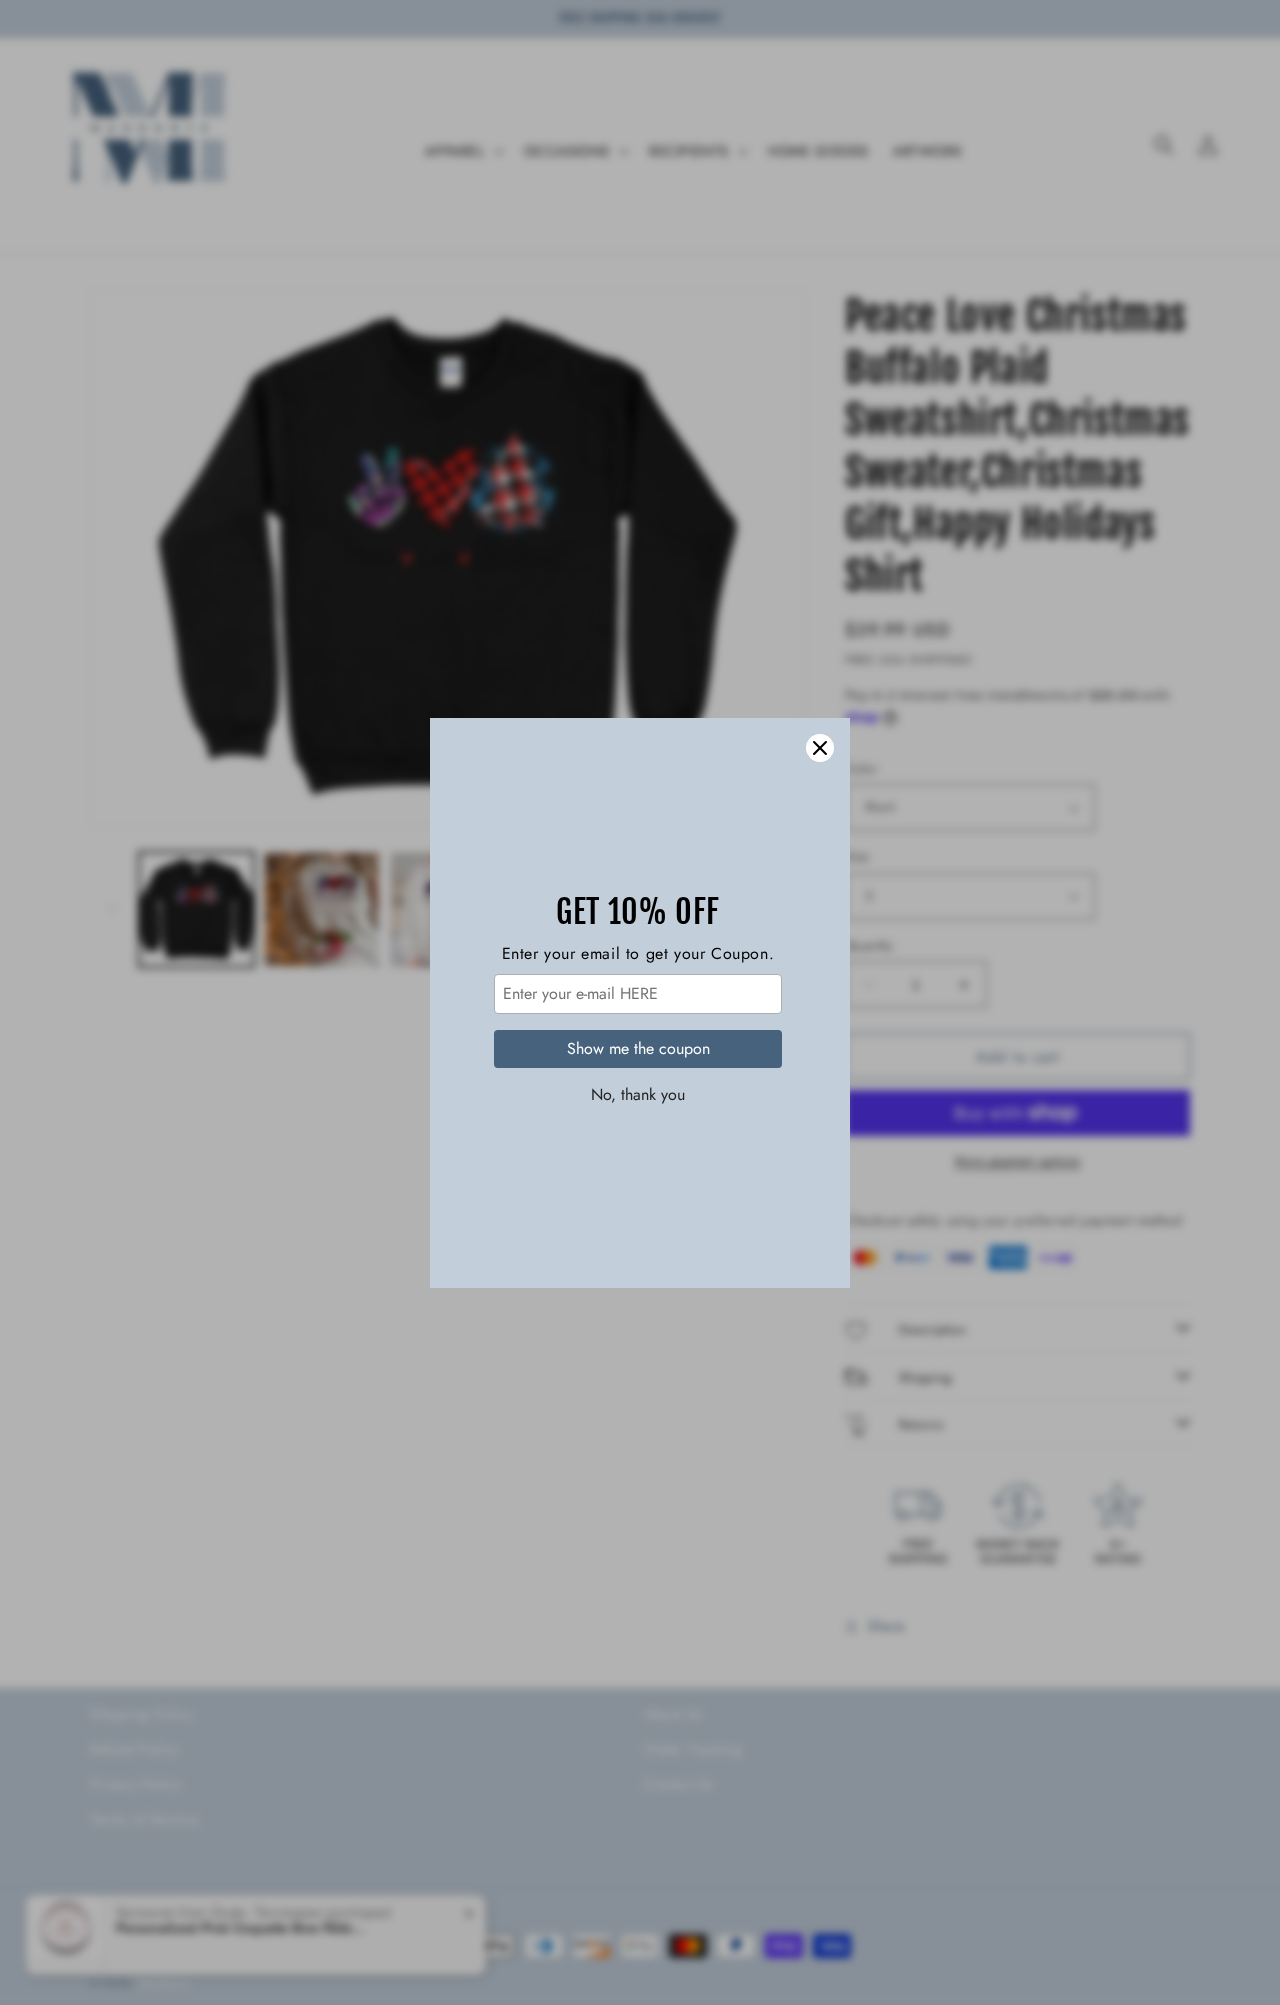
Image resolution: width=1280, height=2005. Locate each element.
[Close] (820, 748)
